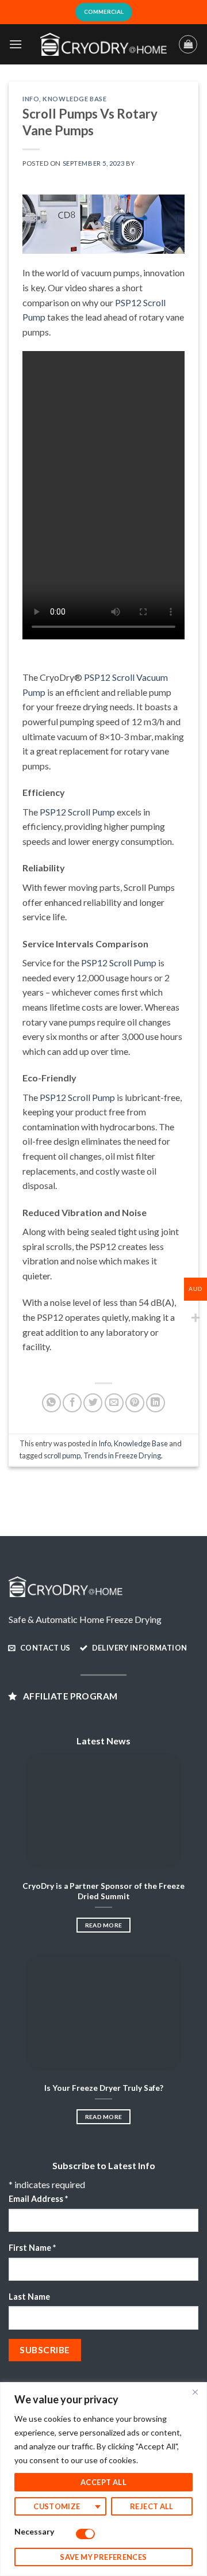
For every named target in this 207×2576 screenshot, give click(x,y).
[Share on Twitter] (93, 1403)
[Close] (195, 2392)
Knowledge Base (74, 99)
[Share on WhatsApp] (51, 1403)
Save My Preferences (103, 2557)
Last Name (29, 2297)
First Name (32, 2248)
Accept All (103, 2482)
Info (31, 99)
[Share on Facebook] (72, 1403)
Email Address (38, 2199)
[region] (103, 2479)
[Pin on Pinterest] (135, 1403)
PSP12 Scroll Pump (77, 812)
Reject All (152, 2506)
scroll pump (62, 1455)
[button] (16, 44)
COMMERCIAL (104, 12)
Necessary (34, 2531)
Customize (57, 2506)
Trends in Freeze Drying (122, 1455)
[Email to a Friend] (114, 1403)
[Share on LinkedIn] (156, 1403)
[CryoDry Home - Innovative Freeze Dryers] (103, 44)
